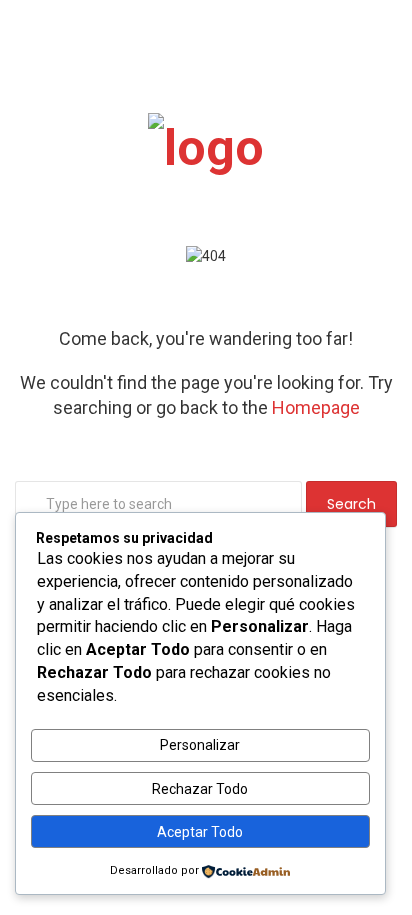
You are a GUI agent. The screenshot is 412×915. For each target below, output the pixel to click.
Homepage (316, 407)
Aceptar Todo (200, 832)
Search (351, 504)
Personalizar (200, 745)
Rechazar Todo (200, 789)
